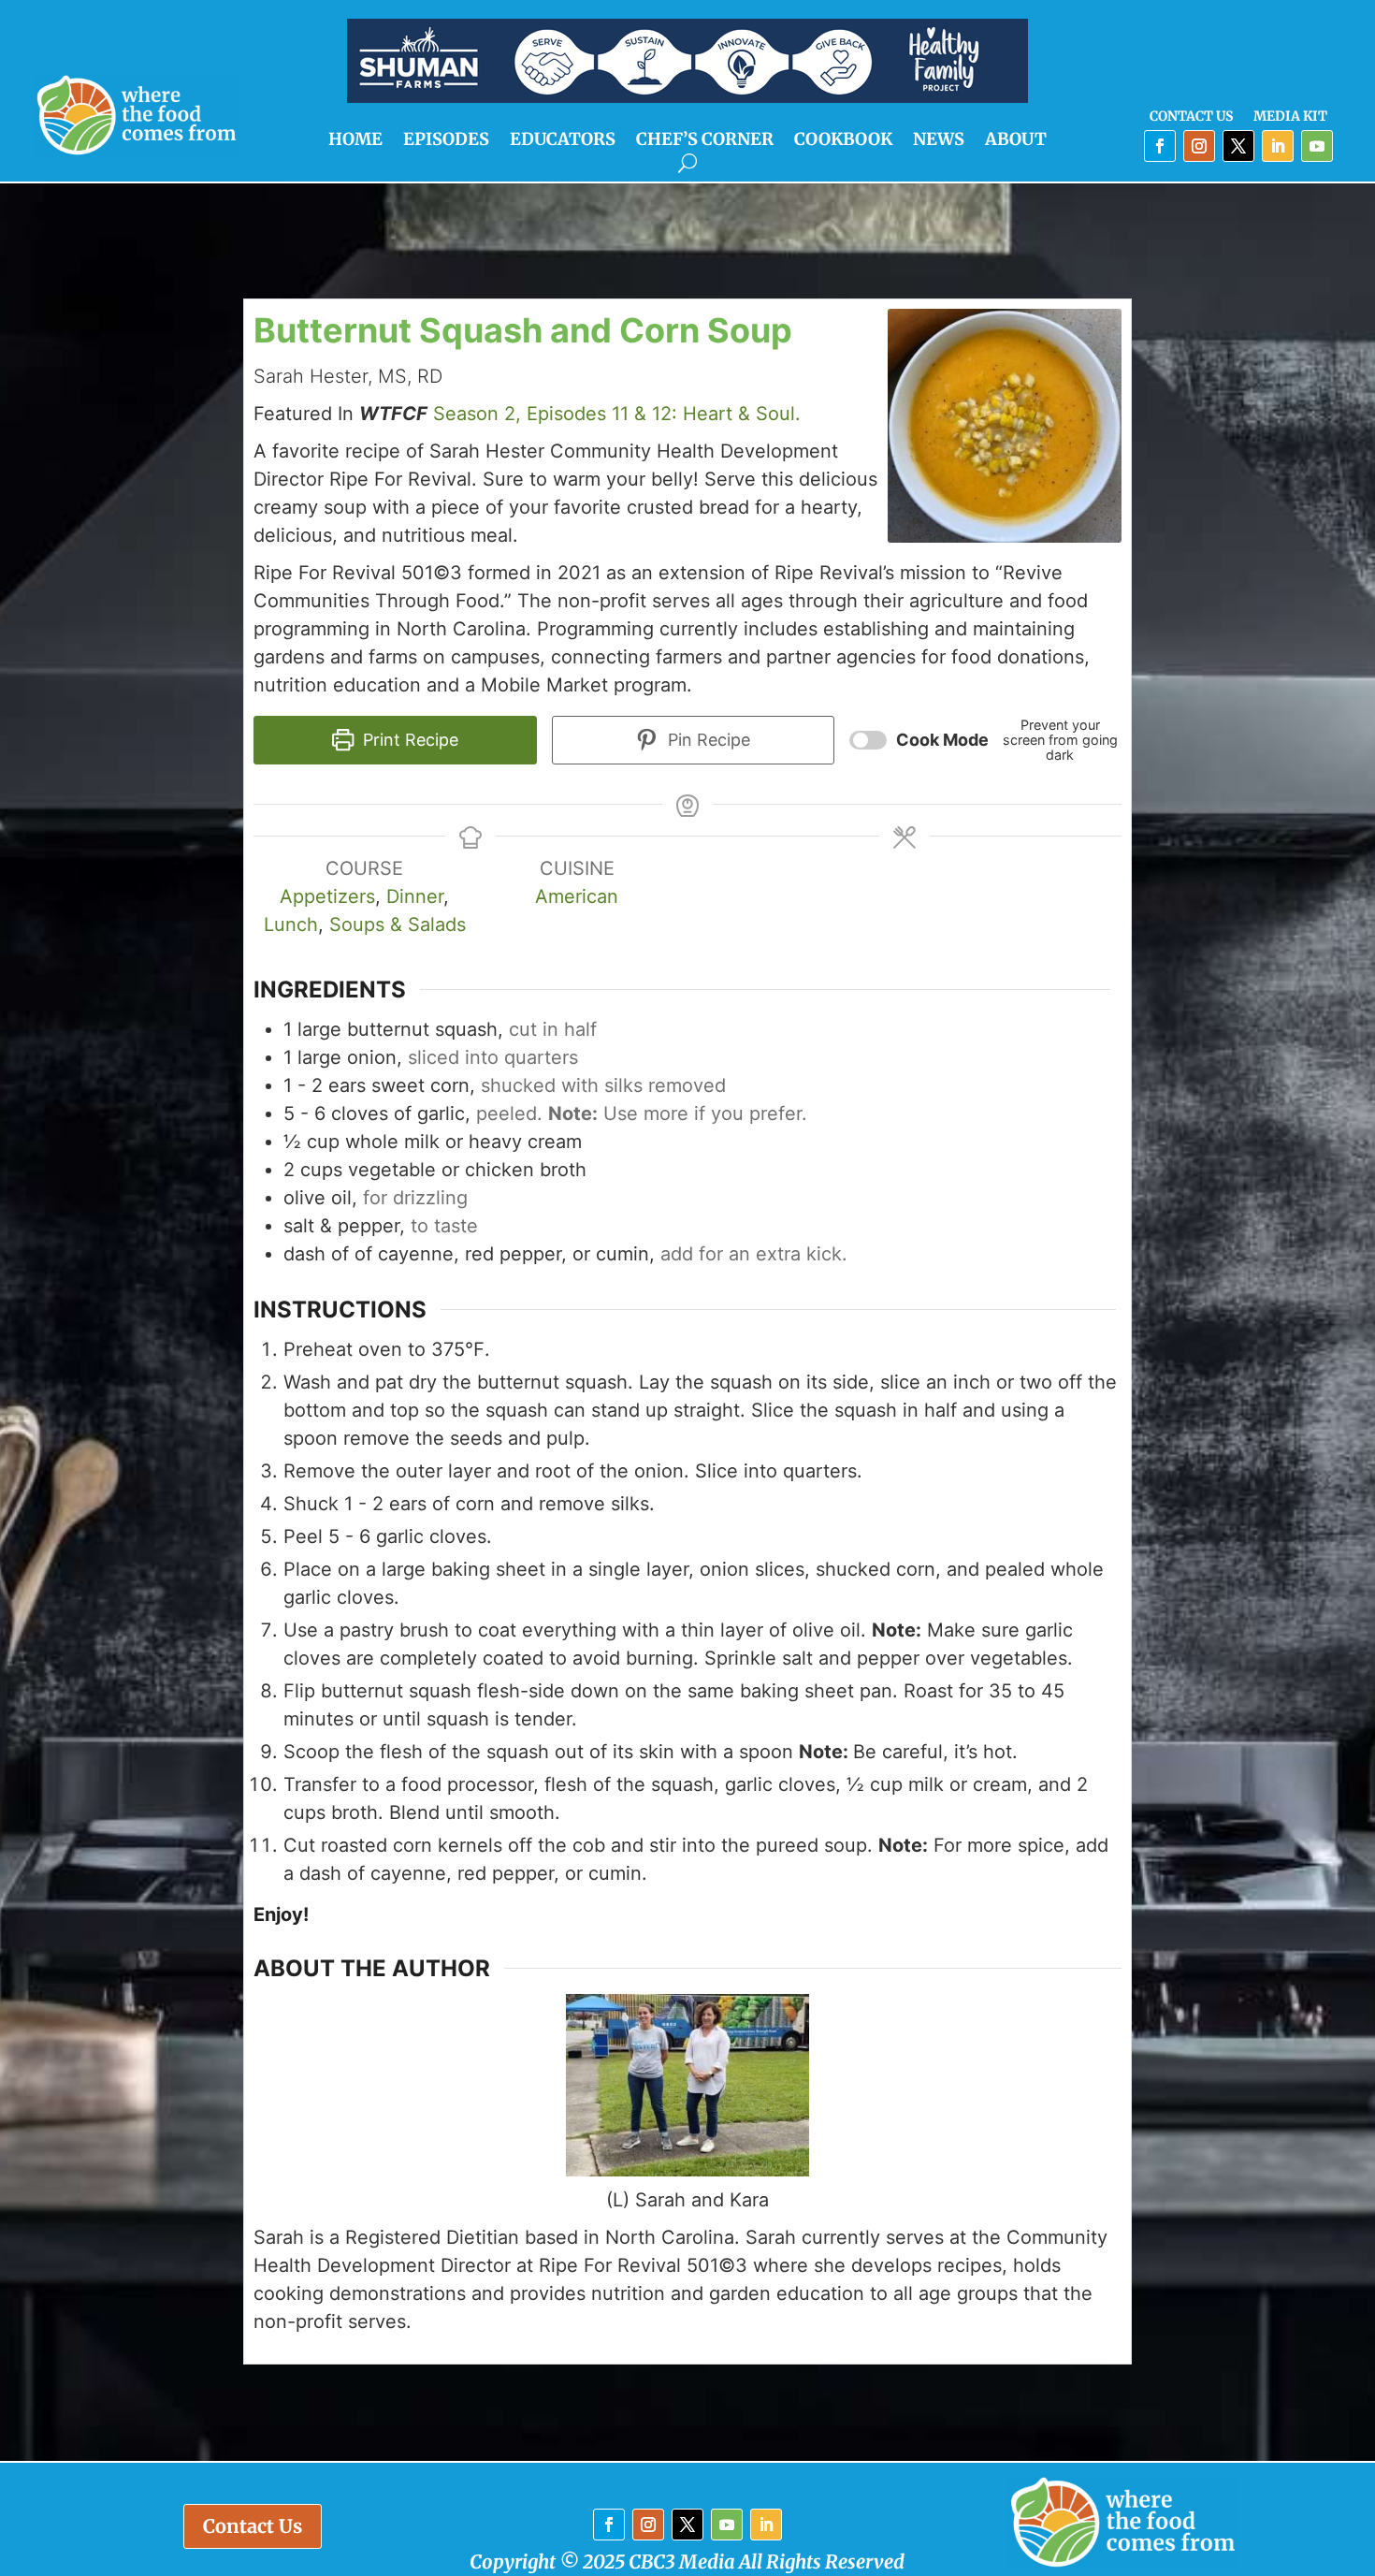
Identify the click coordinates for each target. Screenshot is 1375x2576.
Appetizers (327, 896)
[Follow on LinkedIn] (1278, 146)
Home (355, 141)
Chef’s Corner (705, 141)
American (577, 896)
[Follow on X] (1238, 146)
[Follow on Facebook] (1160, 146)
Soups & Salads (398, 924)
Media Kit (1290, 117)
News (939, 141)
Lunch (291, 924)
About (1016, 141)
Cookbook (843, 141)
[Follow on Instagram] (1199, 146)
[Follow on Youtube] (1317, 146)
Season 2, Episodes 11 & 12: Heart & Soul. (617, 414)
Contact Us (1191, 117)
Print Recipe (408, 740)
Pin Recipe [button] (707, 740)
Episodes (446, 141)
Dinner (415, 896)
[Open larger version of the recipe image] (1005, 426)
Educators (563, 141)
